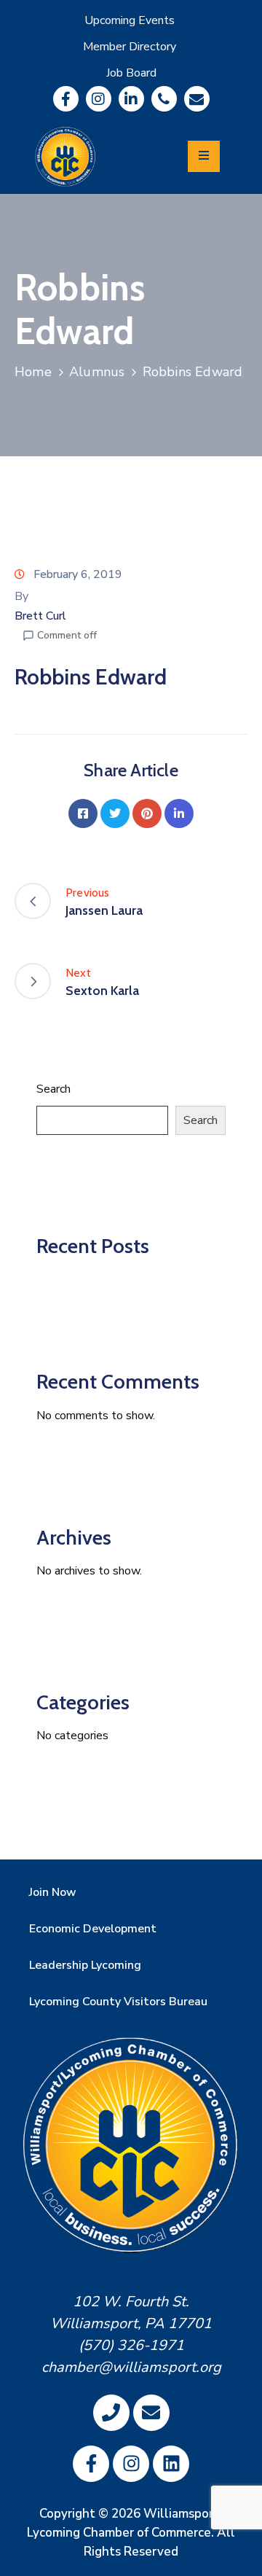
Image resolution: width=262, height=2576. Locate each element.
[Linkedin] (131, 99)
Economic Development (93, 1929)
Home (33, 372)
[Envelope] (197, 99)
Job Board (131, 73)
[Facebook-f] (66, 99)
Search (53, 1089)
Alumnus (97, 372)
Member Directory (130, 47)
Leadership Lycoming (85, 1965)
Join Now (53, 1892)
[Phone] (164, 99)
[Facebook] (83, 813)
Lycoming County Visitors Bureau (118, 2002)
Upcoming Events (130, 20)
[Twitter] (115, 813)
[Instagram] (99, 99)
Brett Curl (40, 616)
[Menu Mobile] (204, 156)
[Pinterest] (147, 813)
